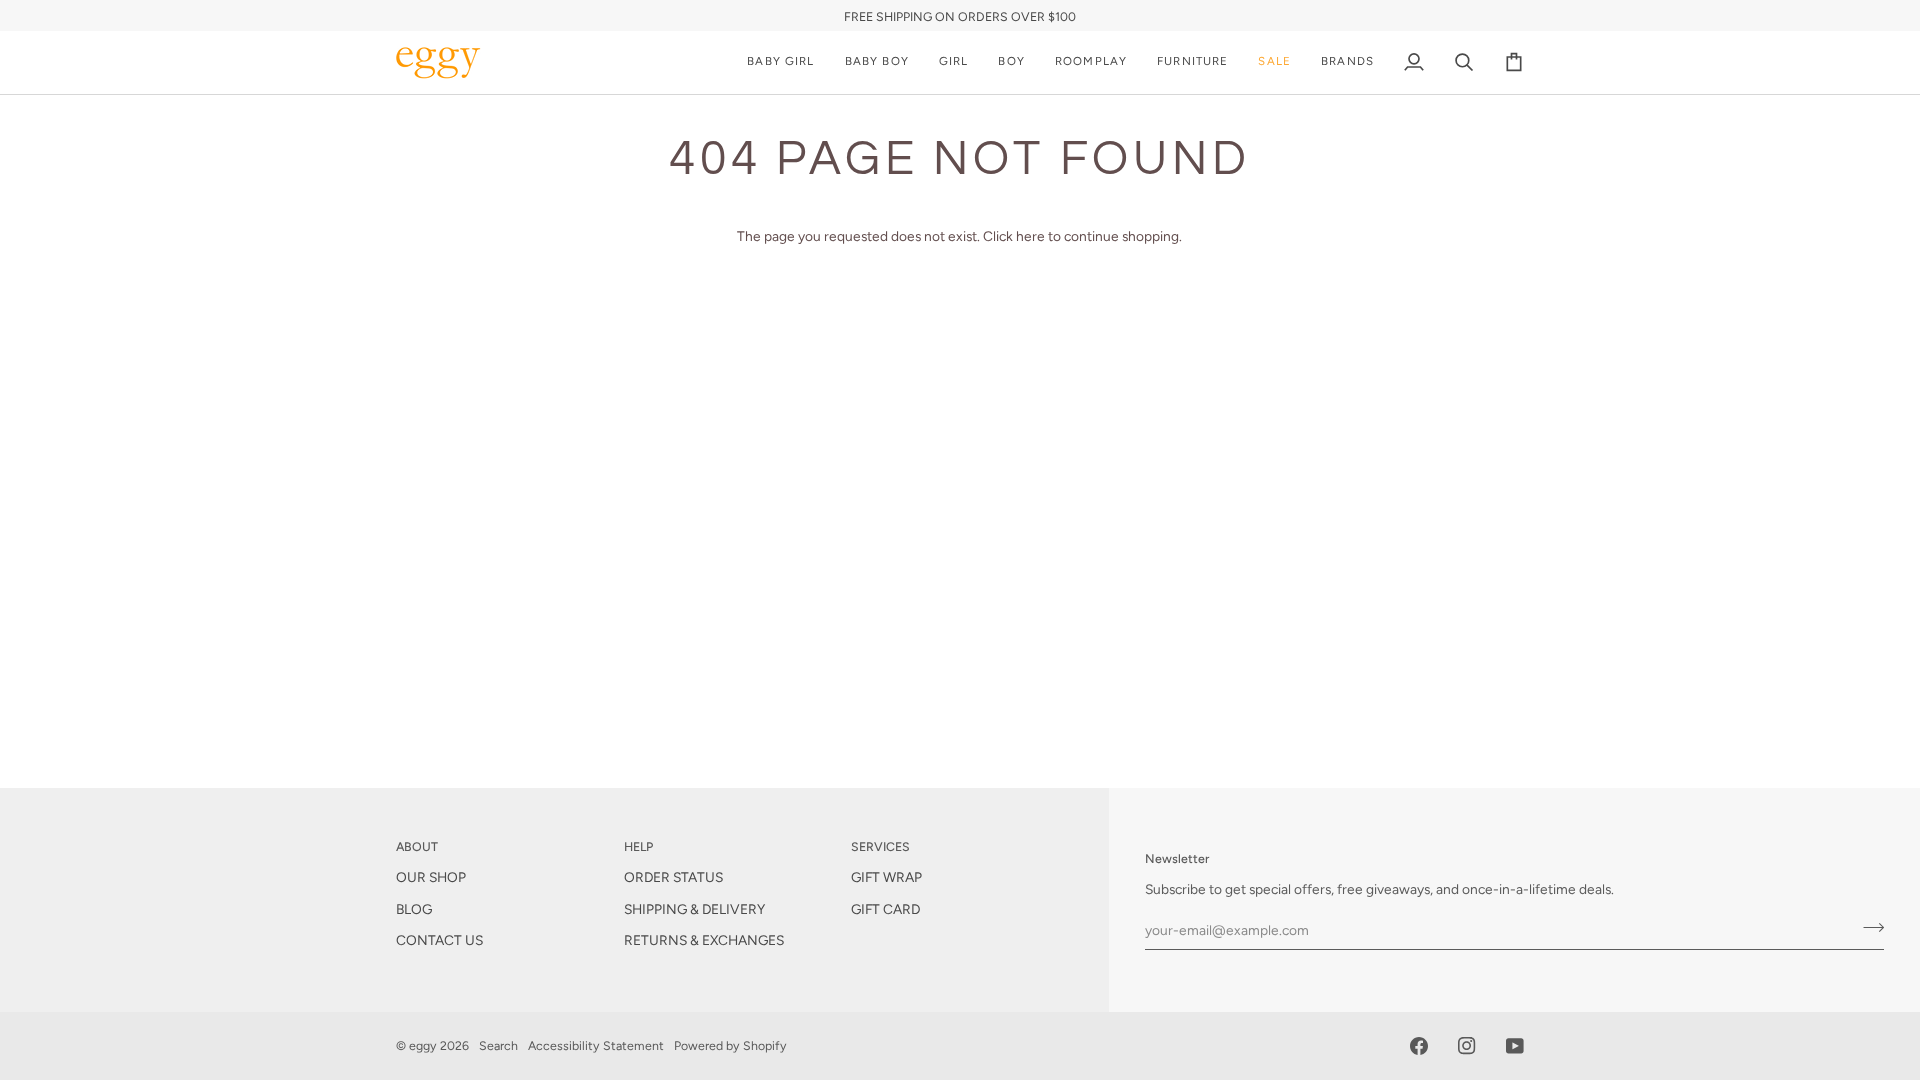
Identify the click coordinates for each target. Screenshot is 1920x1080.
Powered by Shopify (730, 1045)
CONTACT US (439, 940)
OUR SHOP (431, 877)
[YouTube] (1515, 1046)
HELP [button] (638, 846)
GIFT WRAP (886, 877)
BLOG (414, 909)
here (1030, 236)
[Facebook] (1419, 1046)
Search (498, 1045)
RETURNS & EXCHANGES (704, 940)
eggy (423, 1045)
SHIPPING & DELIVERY (694, 909)
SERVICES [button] (880, 846)
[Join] (1867, 927)
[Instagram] (1467, 1046)
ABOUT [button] (417, 846)
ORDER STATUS (673, 877)
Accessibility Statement (596, 1045)
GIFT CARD (885, 909)
